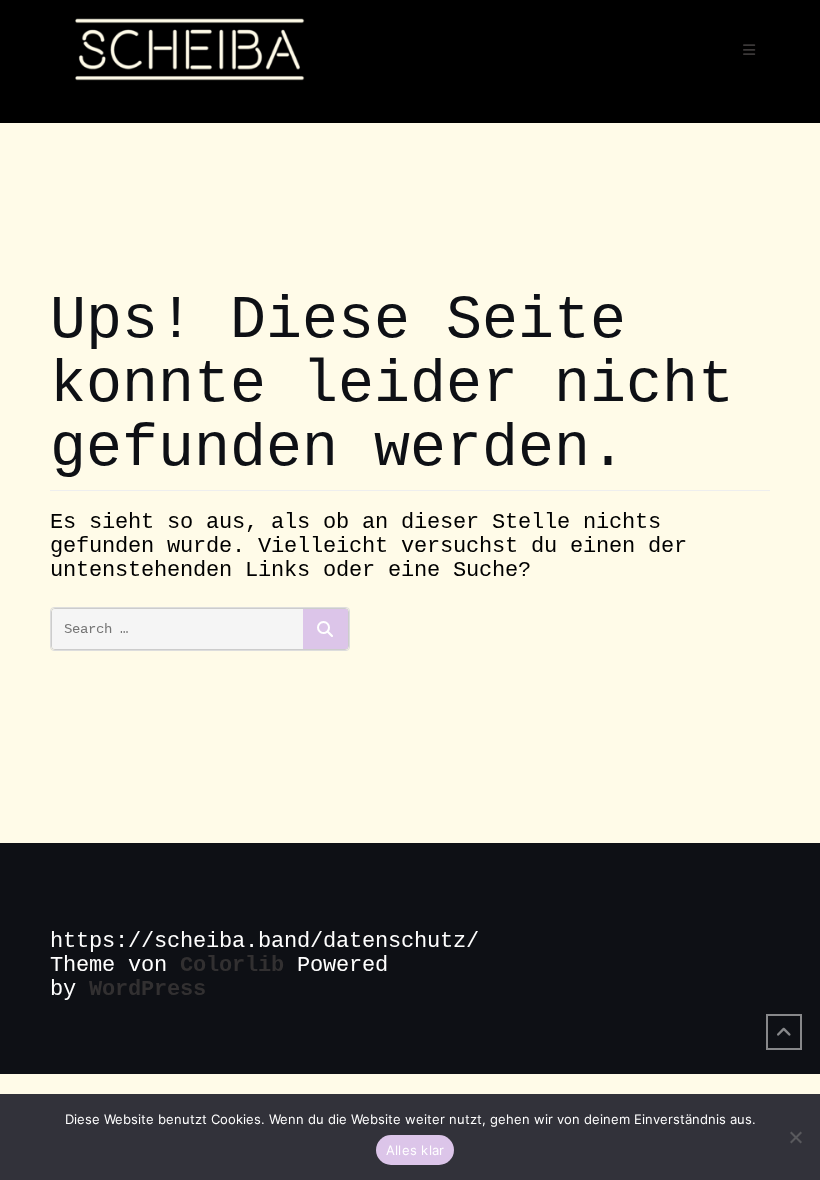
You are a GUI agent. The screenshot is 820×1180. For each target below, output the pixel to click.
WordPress (147, 989)
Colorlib (232, 965)
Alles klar (415, 1150)
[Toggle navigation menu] (749, 50)
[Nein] (795, 1137)
